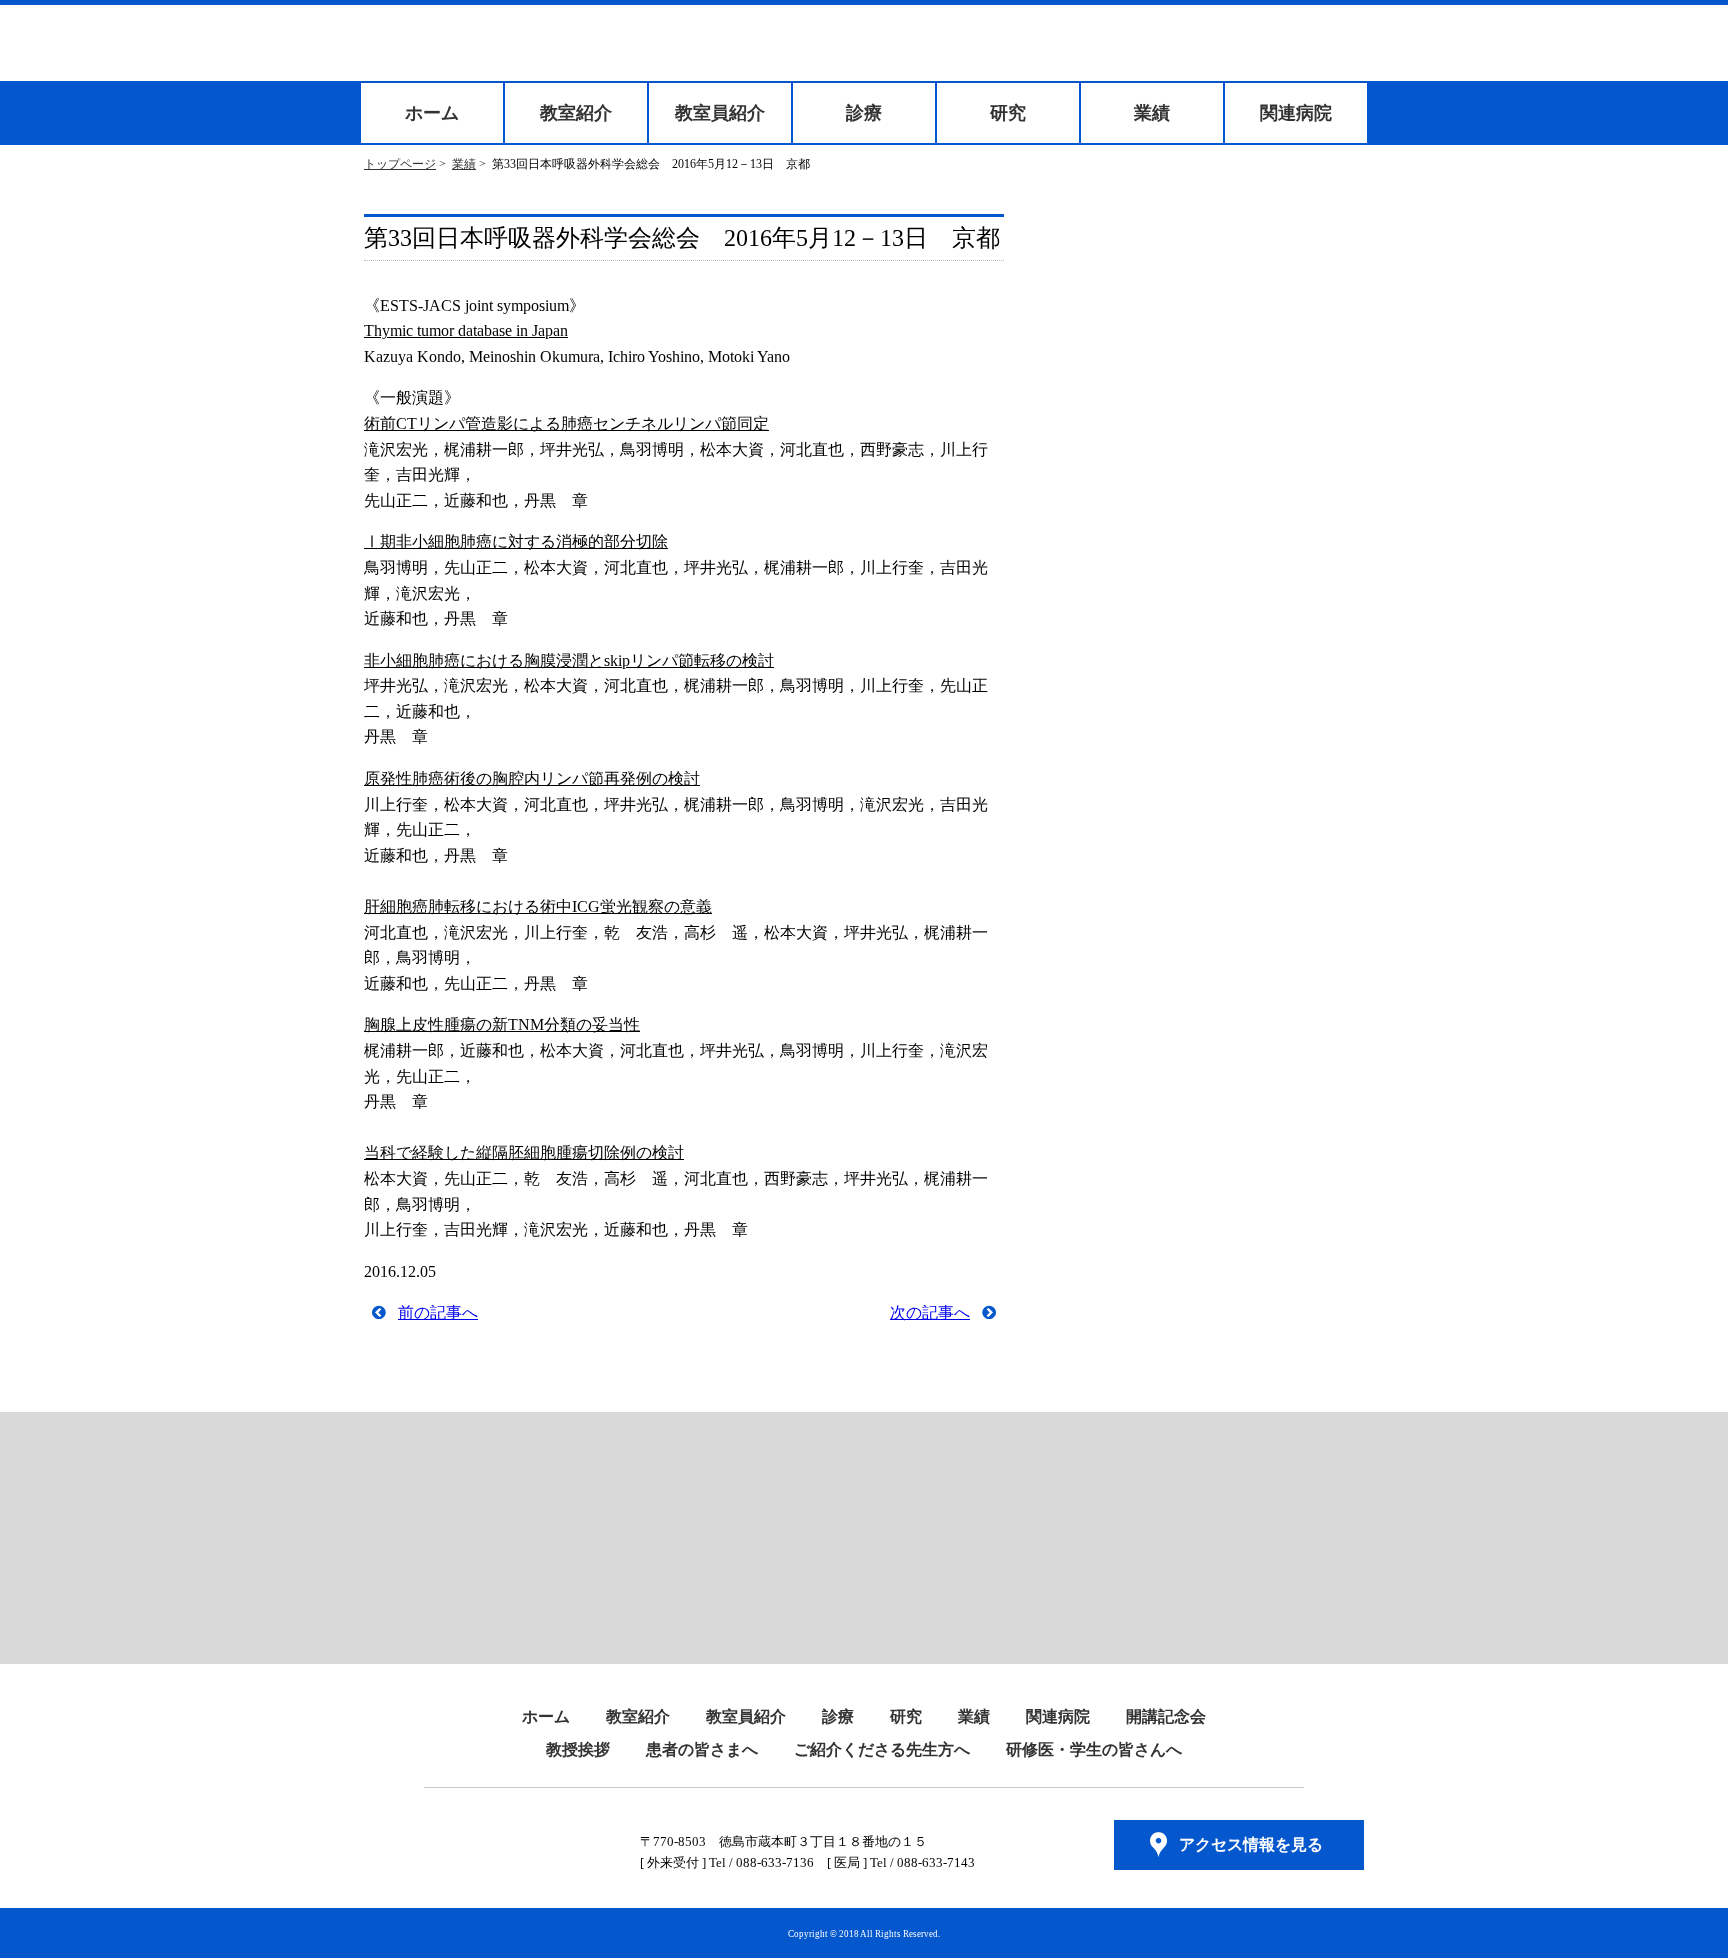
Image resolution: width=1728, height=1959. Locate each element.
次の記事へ (930, 1312)
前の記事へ (438, 1312)
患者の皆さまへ (702, 1749)
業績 (1152, 113)
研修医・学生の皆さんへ (1094, 1749)
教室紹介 (576, 113)
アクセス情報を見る (1251, 1844)
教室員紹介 (720, 113)
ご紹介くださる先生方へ (882, 1749)
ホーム (432, 113)
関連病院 (1296, 113)
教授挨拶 (578, 1749)
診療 (864, 113)
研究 (1008, 113)
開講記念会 (1166, 1716)
